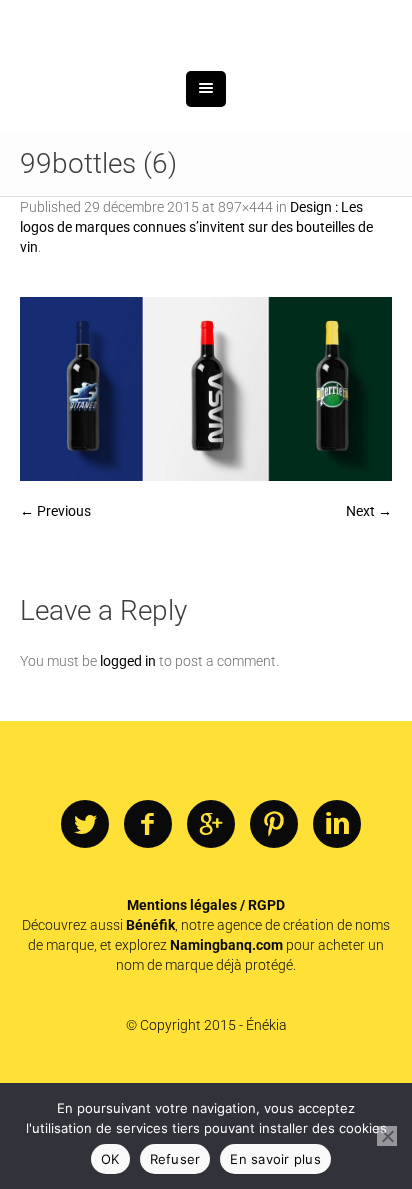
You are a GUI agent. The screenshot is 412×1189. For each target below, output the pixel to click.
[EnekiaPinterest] (274, 929)
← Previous (55, 615)
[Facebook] (148, 929)
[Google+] (211, 929)
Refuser (175, 1159)
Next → (369, 615)
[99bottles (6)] (206, 493)
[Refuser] (387, 1136)
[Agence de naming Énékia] (206, 77)
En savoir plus (275, 1159)
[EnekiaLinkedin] (337, 929)
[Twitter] (85, 929)
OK (110, 1159)
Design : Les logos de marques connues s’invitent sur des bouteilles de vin (196, 331)
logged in (128, 765)
